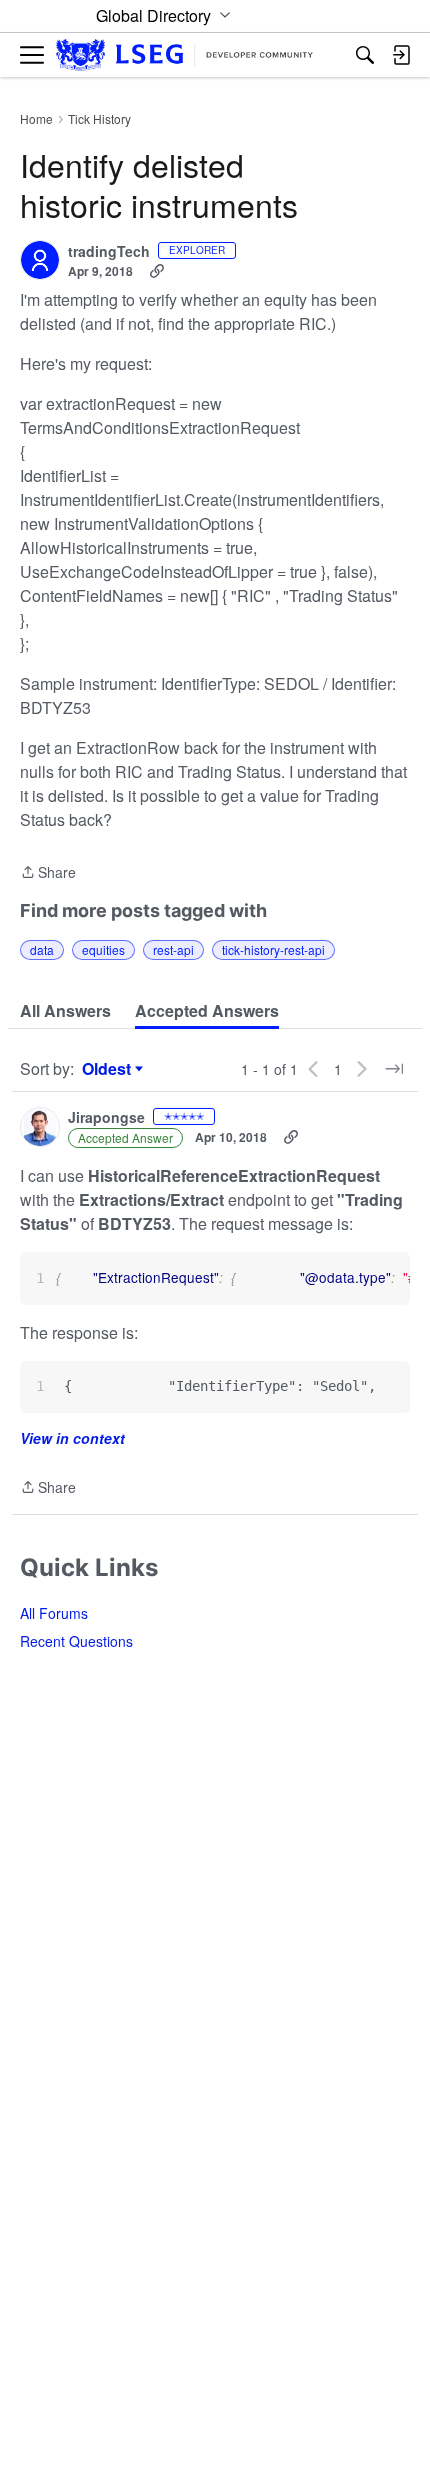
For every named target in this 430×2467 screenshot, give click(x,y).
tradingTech (109, 252)
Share (48, 873)
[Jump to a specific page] (394, 1069)
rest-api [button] (173, 949)
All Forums (54, 1613)
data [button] (42, 949)
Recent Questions (76, 1641)
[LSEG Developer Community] (184, 55)
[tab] (65, 1011)
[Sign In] (401, 55)
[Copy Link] (157, 271)
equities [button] (103, 949)
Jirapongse (106, 1118)
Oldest (109, 1069)
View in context (72, 1438)
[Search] (365, 55)
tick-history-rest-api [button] (273, 949)
